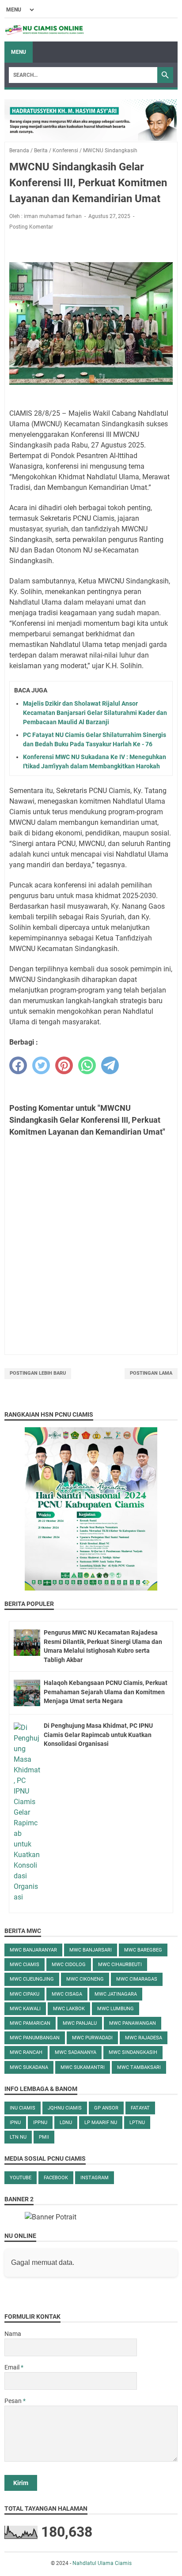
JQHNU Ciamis (65, 2108)
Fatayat (140, 2108)
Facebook (56, 2178)
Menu (19, 52)
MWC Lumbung (116, 2009)
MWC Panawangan (133, 2023)
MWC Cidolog (69, 1965)
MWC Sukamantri (83, 2067)
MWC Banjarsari (91, 1950)
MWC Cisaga (67, 1994)
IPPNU (40, 2123)
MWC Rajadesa (144, 2038)
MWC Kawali (25, 2009)
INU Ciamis (23, 2108)
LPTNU (137, 2123)
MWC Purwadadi (92, 2038)
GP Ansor (106, 2108)
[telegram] (110, 1065)
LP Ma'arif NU (101, 2123)
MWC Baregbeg (143, 1950)
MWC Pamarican (30, 2023)
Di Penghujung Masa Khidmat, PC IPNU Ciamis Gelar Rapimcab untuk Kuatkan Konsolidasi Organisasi (98, 1735)
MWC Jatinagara (116, 1994)
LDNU (66, 2123)
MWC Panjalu (80, 2023)
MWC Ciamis (25, 1965)
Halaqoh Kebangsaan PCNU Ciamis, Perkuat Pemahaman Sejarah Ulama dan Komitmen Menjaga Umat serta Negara (106, 1692)
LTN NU (18, 2137)
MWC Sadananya (76, 2052)
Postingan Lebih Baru (38, 1373)
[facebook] (18, 1065)
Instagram (95, 2178)
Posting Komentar (31, 227)
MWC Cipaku (25, 1994)
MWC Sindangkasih (133, 2052)
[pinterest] (64, 1065)
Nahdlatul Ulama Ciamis (102, 2563)
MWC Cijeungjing (32, 1979)
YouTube (21, 2178)
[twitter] (41, 1065)
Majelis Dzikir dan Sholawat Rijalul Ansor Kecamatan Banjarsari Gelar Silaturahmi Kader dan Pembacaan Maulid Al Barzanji (95, 713)
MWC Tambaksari (139, 2067)
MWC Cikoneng (85, 1979)
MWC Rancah (26, 2052)
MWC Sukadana (29, 2067)
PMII (44, 2137)
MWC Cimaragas (137, 1979)
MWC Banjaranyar (33, 1950)
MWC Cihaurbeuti (120, 1965)
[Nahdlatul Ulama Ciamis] (45, 30)
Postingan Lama (151, 1373)
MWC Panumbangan (35, 2038)
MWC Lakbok (69, 2009)
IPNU (15, 2123)
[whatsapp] (87, 1065)
